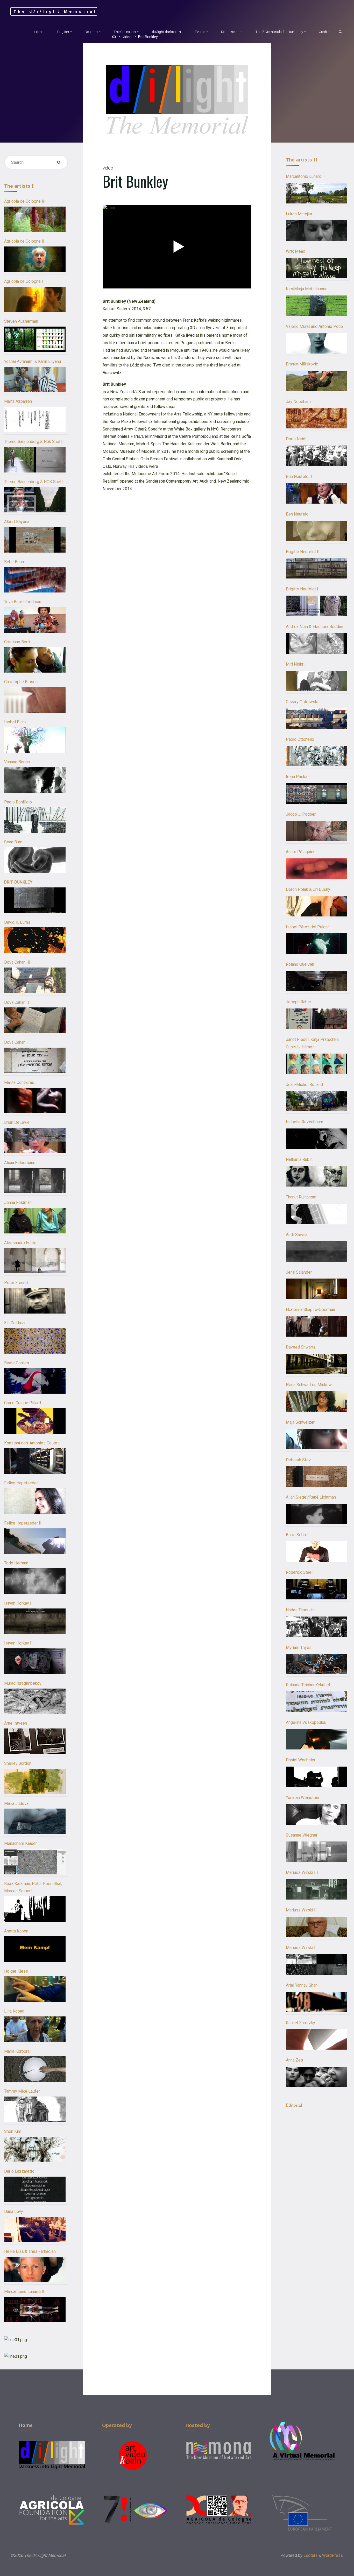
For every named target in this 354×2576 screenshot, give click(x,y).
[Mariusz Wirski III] (317, 1889)
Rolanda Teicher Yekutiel (308, 1685)
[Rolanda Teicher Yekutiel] (317, 1702)
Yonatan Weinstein (302, 1798)
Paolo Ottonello (300, 739)
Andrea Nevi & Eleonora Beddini (314, 627)
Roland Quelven (300, 964)
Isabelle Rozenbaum (305, 1122)
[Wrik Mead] (317, 268)
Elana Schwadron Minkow (309, 1385)
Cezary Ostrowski (302, 702)
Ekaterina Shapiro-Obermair (311, 1310)
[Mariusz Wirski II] (317, 1927)
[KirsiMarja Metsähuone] (317, 306)
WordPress (332, 2555)
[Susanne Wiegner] (317, 1852)
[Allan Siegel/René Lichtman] (317, 1514)
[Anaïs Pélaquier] (317, 869)
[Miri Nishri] (317, 681)
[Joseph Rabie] (317, 1019)
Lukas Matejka (299, 214)
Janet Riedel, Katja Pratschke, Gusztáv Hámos (313, 1043)
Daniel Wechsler (301, 1760)
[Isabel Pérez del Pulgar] (317, 944)
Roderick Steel (299, 1572)
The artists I (19, 186)
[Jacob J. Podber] (317, 831)
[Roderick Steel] (317, 1589)
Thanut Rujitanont (301, 1197)
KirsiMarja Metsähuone (307, 289)
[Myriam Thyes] (317, 1664)
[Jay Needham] (317, 418)
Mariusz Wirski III (302, 1872)
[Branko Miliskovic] (317, 381)
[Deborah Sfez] (317, 1476)
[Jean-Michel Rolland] (317, 1101)
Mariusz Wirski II (301, 1910)
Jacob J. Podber (301, 814)
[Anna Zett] (317, 2077)
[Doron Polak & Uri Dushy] (317, 906)
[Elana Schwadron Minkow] (317, 1402)
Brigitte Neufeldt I (302, 589)
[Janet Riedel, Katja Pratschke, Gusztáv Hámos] (317, 1064)
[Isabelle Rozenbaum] (317, 1139)
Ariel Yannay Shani (302, 1985)
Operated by (117, 2425)
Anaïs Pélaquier (300, 852)
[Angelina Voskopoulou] (317, 1739)
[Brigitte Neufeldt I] (317, 606)
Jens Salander (299, 1272)
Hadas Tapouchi (300, 1610)
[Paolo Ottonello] (317, 756)
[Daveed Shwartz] (317, 1364)
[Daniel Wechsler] (317, 1777)
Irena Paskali (298, 777)
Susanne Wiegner (302, 1835)
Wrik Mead (296, 251)
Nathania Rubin (299, 1159)
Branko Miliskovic (302, 364)
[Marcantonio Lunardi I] (317, 193)
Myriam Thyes (299, 1647)
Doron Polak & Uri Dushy (308, 889)
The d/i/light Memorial (55, 11)
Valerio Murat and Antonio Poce (314, 326)
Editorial (294, 2105)
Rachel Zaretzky (300, 2023)
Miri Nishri (295, 664)
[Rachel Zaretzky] (317, 2039)
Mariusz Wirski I (301, 1948)
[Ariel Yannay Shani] (317, 2002)
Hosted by (198, 2425)
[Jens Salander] (317, 1289)
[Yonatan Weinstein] (317, 1814)
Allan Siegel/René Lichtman (311, 1497)
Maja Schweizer (300, 1422)
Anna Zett (295, 2060)
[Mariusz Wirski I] (317, 1964)
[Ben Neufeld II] (317, 493)
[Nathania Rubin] (317, 1176)
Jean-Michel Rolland (304, 1085)
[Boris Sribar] (317, 1552)
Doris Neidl (296, 439)
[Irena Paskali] (317, 793)
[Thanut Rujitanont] (317, 1214)
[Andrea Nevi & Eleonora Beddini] (317, 643)
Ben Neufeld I (298, 514)
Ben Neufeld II (299, 477)
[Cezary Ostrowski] (317, 719)
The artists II (302, 160)
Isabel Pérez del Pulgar (307, 927)
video (108, 168)
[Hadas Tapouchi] (317, 1627)
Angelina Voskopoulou (306, 1722)
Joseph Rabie (298, 1002)
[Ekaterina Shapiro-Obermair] (317, 1326)
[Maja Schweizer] (317, 1439)
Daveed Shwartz (301, 1347)
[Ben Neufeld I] (317, 531)
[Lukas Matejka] (317, 231)
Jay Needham (298, 402)
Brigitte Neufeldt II (303, 552)
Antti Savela (297, 1235)
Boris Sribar (296, 1535)
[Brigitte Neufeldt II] (317, 568)
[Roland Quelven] (317, 981)
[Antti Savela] (317, 1251)
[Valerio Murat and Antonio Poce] (317, 343)
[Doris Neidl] (317, 456)
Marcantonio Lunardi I (305, 176)
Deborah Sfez (298, 1460)
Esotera (310, 2555)
